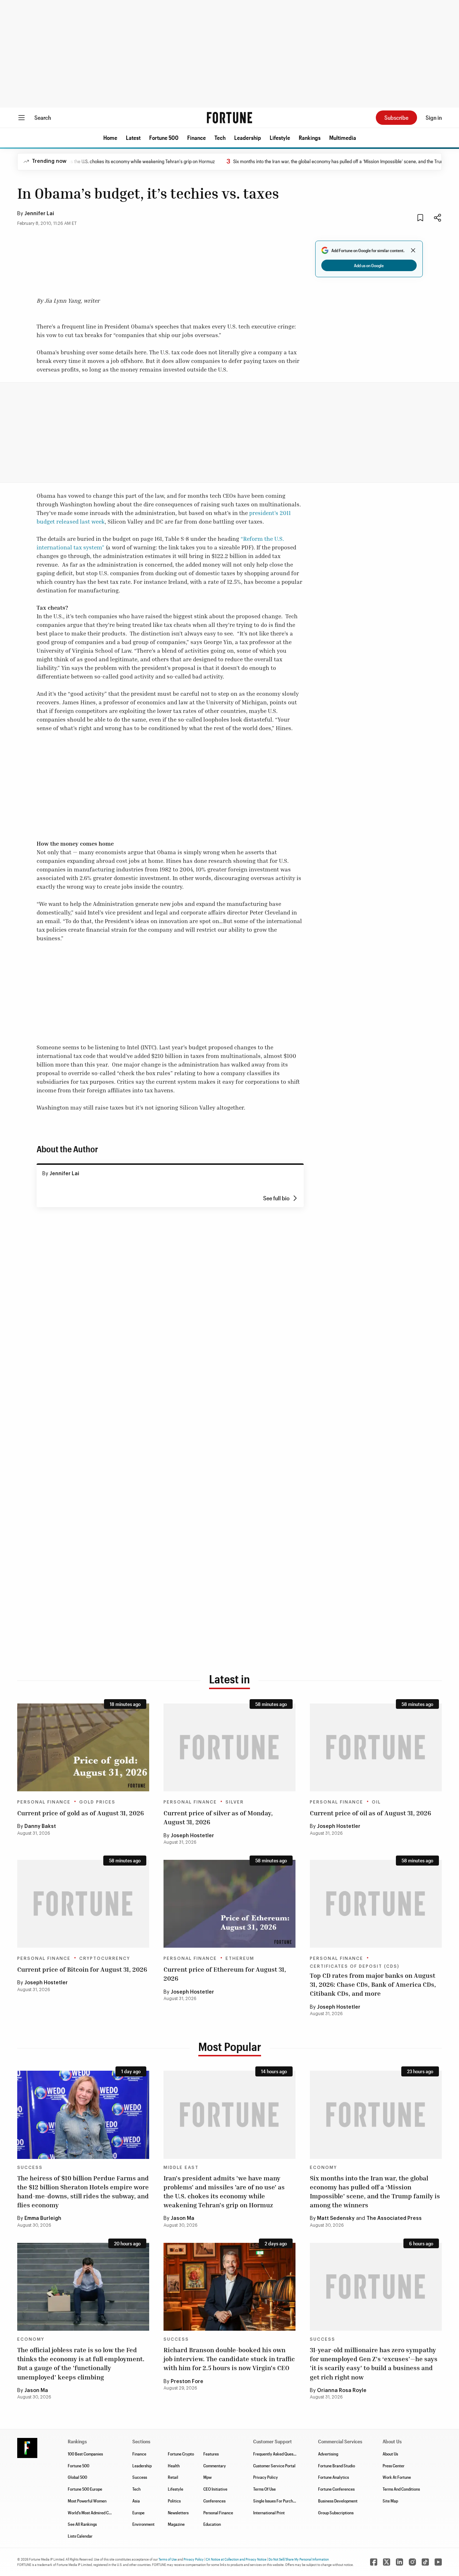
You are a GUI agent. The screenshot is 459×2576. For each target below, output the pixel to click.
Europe (138, 2513)
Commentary (215, 2466)
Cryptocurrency (105, 1958)
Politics (174, 2501)
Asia (136, 2501)
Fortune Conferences (336, 2489)
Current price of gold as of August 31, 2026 (81, 1813)
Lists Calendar (80, 2536)
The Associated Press (394, 2218)
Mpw (207, 2477)
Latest (133, 138)
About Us (390, 2454)
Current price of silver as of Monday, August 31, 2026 (218, 1817)
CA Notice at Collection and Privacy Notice (236, 2559)
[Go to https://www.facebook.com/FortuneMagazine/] (374, 2562)
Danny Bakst (40, 1826)
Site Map (390, 2501)
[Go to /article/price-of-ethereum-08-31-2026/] (229, 1904)
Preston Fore (187, 2382)
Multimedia (343, 138)
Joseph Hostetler (192, 1836)
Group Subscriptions (336, 2513)
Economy (323, 2168)
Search (43, 117)
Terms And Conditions (401, 2489)
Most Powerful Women (87, 2501)
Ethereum (240, 1958)
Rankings (310, 138)
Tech (220, 138)
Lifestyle (280, 138)
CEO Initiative (215, 2489)
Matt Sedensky (336, 2218)
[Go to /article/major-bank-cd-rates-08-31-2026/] (376, 1904)
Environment (143, 2524)
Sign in (434, 117)
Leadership (248, 138)
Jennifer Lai (39, 214)
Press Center (394, 2466)
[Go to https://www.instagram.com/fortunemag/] (412, 2562)
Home (110, 138)
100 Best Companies (85, 2454)
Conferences (214, 2501)
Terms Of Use (264, 2489)
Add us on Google (369, 265)
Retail (173, 2477)
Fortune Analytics (333, 2477)
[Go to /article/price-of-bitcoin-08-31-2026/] (83, 1904)
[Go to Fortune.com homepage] (229, 118)
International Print (269, 2513)
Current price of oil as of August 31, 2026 (370, 1813)
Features (211, 2454)
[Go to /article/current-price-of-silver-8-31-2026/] (229, 1747)
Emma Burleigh (43, 2218)
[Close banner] (413, 250)
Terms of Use (168, 2559)
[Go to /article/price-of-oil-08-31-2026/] (376, 1747)
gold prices (97, 1802)
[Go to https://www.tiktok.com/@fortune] (425, 2562)
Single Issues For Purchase (276, 2501)
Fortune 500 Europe (85, 2489)
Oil (376, 1802)
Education (212, 2524)
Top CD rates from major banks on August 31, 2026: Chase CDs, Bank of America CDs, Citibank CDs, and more (373, 1984)
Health (174, 2466)
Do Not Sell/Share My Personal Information (299, 2559)
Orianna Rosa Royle (342, 2391)
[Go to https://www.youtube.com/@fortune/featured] (438, 2562)
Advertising (328, 2454)
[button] (110, 138)
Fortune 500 (164, 138)
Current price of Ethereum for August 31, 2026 (225, 1974)
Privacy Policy (266, 2477)
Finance (197, 138)
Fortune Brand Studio (337, 2466)
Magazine (176, 2524)
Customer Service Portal (274, 2466)
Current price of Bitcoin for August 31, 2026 (82, 1969)
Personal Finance (44, 1802)
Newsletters (178, 2513)
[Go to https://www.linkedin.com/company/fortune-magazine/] (399, 2562)
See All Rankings (82, 2524)
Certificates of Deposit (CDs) (355, 1966)
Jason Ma (183, 2218)
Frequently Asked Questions (278, 2454)
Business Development (338, 2501)
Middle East (181, 2168)
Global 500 (77, 2477)
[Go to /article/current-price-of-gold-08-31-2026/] (83, 1747)
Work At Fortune (397, 2477)
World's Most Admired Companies (97, 2513)
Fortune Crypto (181, 2454)
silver (235, 1802)
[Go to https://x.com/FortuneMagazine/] (387, 2562)
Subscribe (396, 117)
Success (30, 2168)
